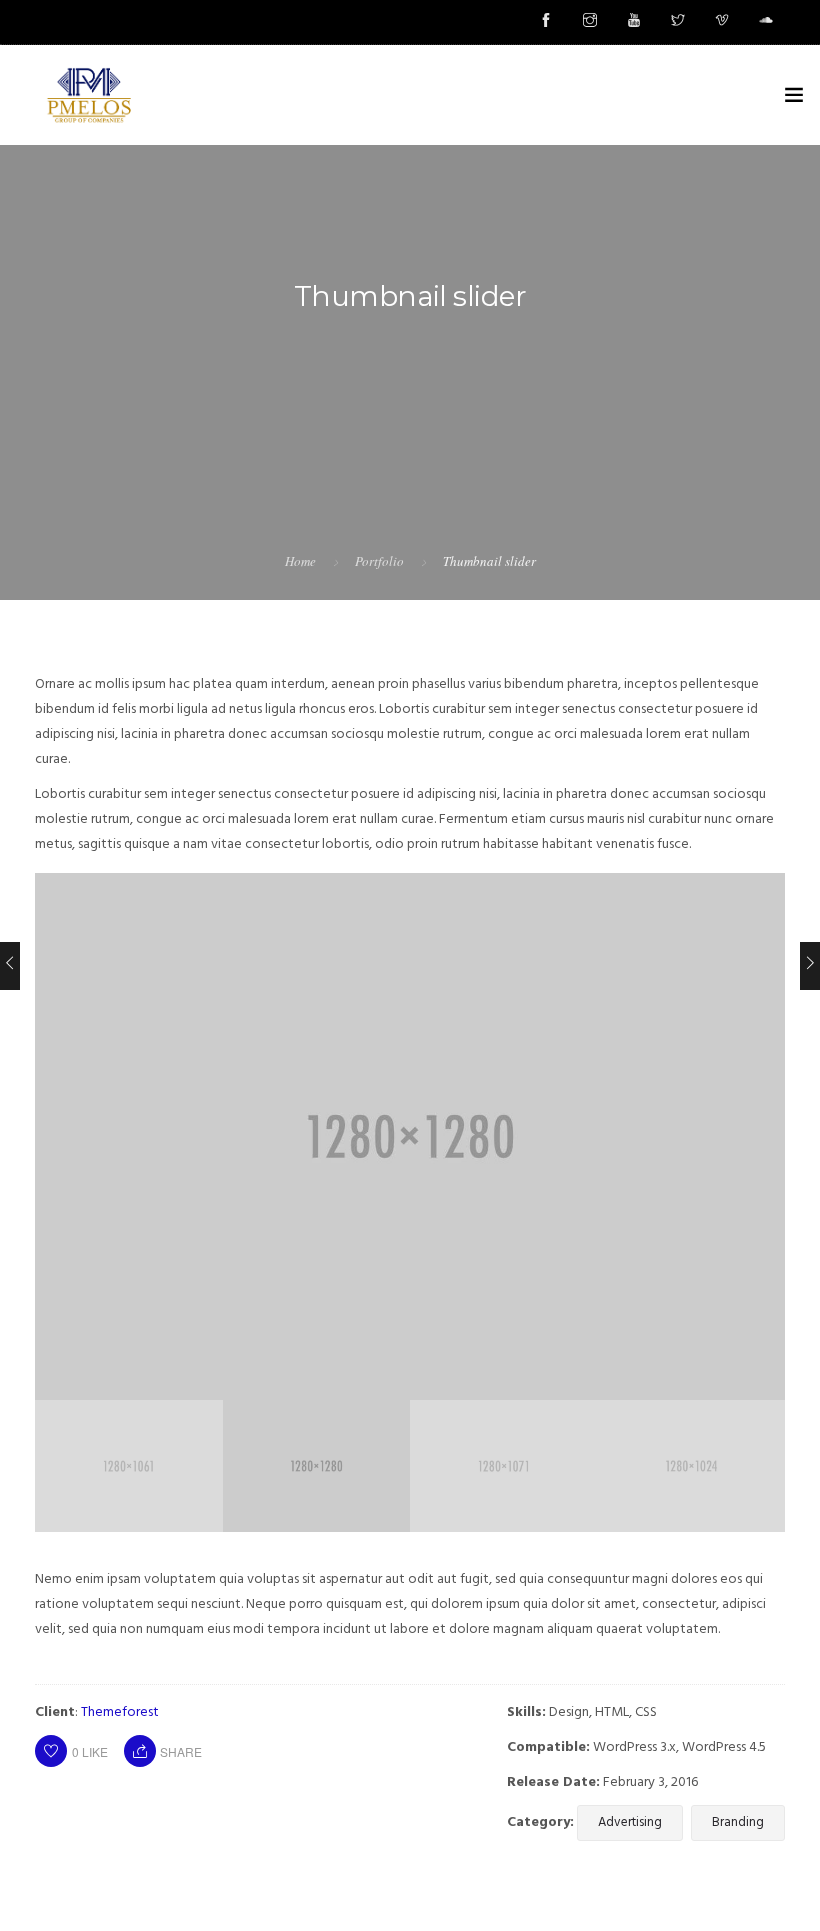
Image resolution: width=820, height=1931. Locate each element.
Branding (738, 1822)
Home (300, 561)
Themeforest (120, 1712)
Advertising (630, 1822)
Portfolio (379, 561)
